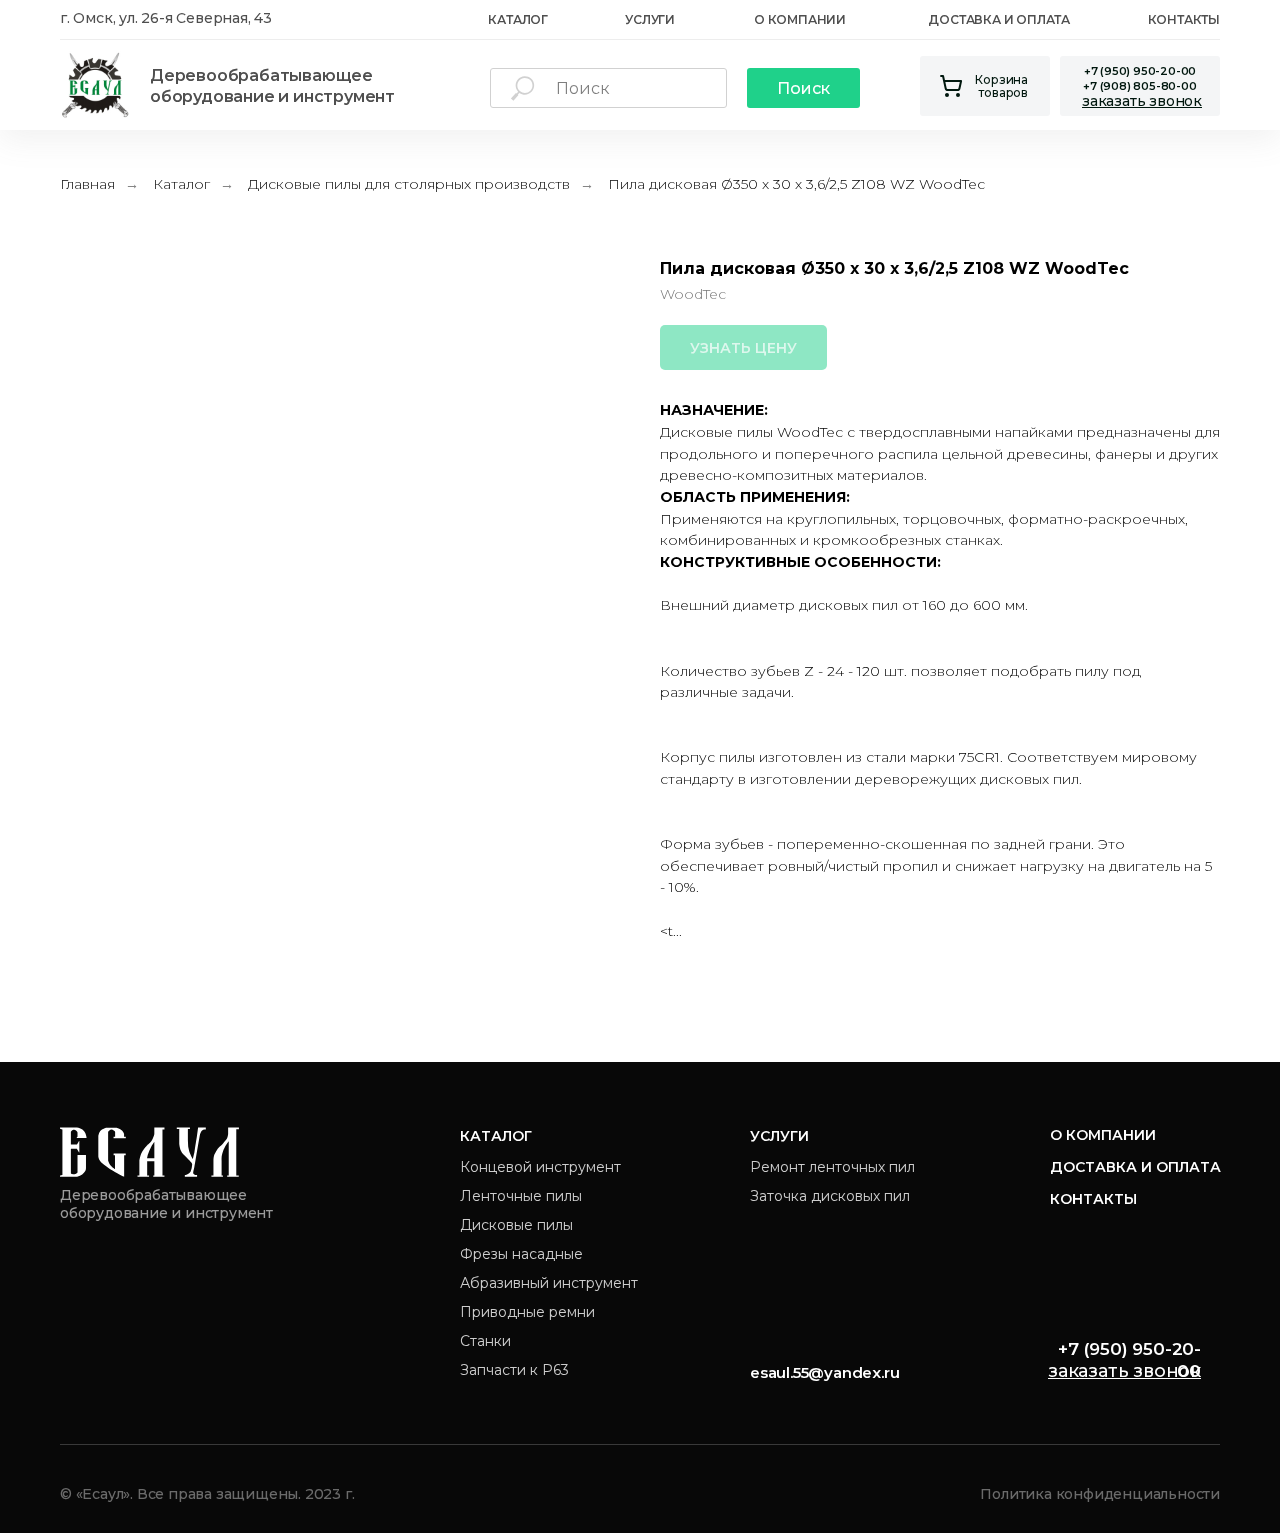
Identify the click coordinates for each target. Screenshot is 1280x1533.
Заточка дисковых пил (830, 1196)
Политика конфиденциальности (1100, 1494)
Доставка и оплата (999, 19)
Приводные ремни (527, 1312)
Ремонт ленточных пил (832, 1167)
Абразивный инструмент (549, 1283)
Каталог (181, 184)
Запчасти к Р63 (514, 1370)
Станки (485, 1341)
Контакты (1184, 19)
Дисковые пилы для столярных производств (409, 184)
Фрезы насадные (521, 1254)
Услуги (650, 19)
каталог (518, 19)
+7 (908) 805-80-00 (1139, 86)
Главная (87, 184)
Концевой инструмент (540, 1167)
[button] (1142, 101)
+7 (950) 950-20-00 (1140, 71)
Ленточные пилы (521, 1196)
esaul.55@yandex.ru (824, 1372)
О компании (1103, 1135)
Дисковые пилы (516, 1225)
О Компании (800, 19)
